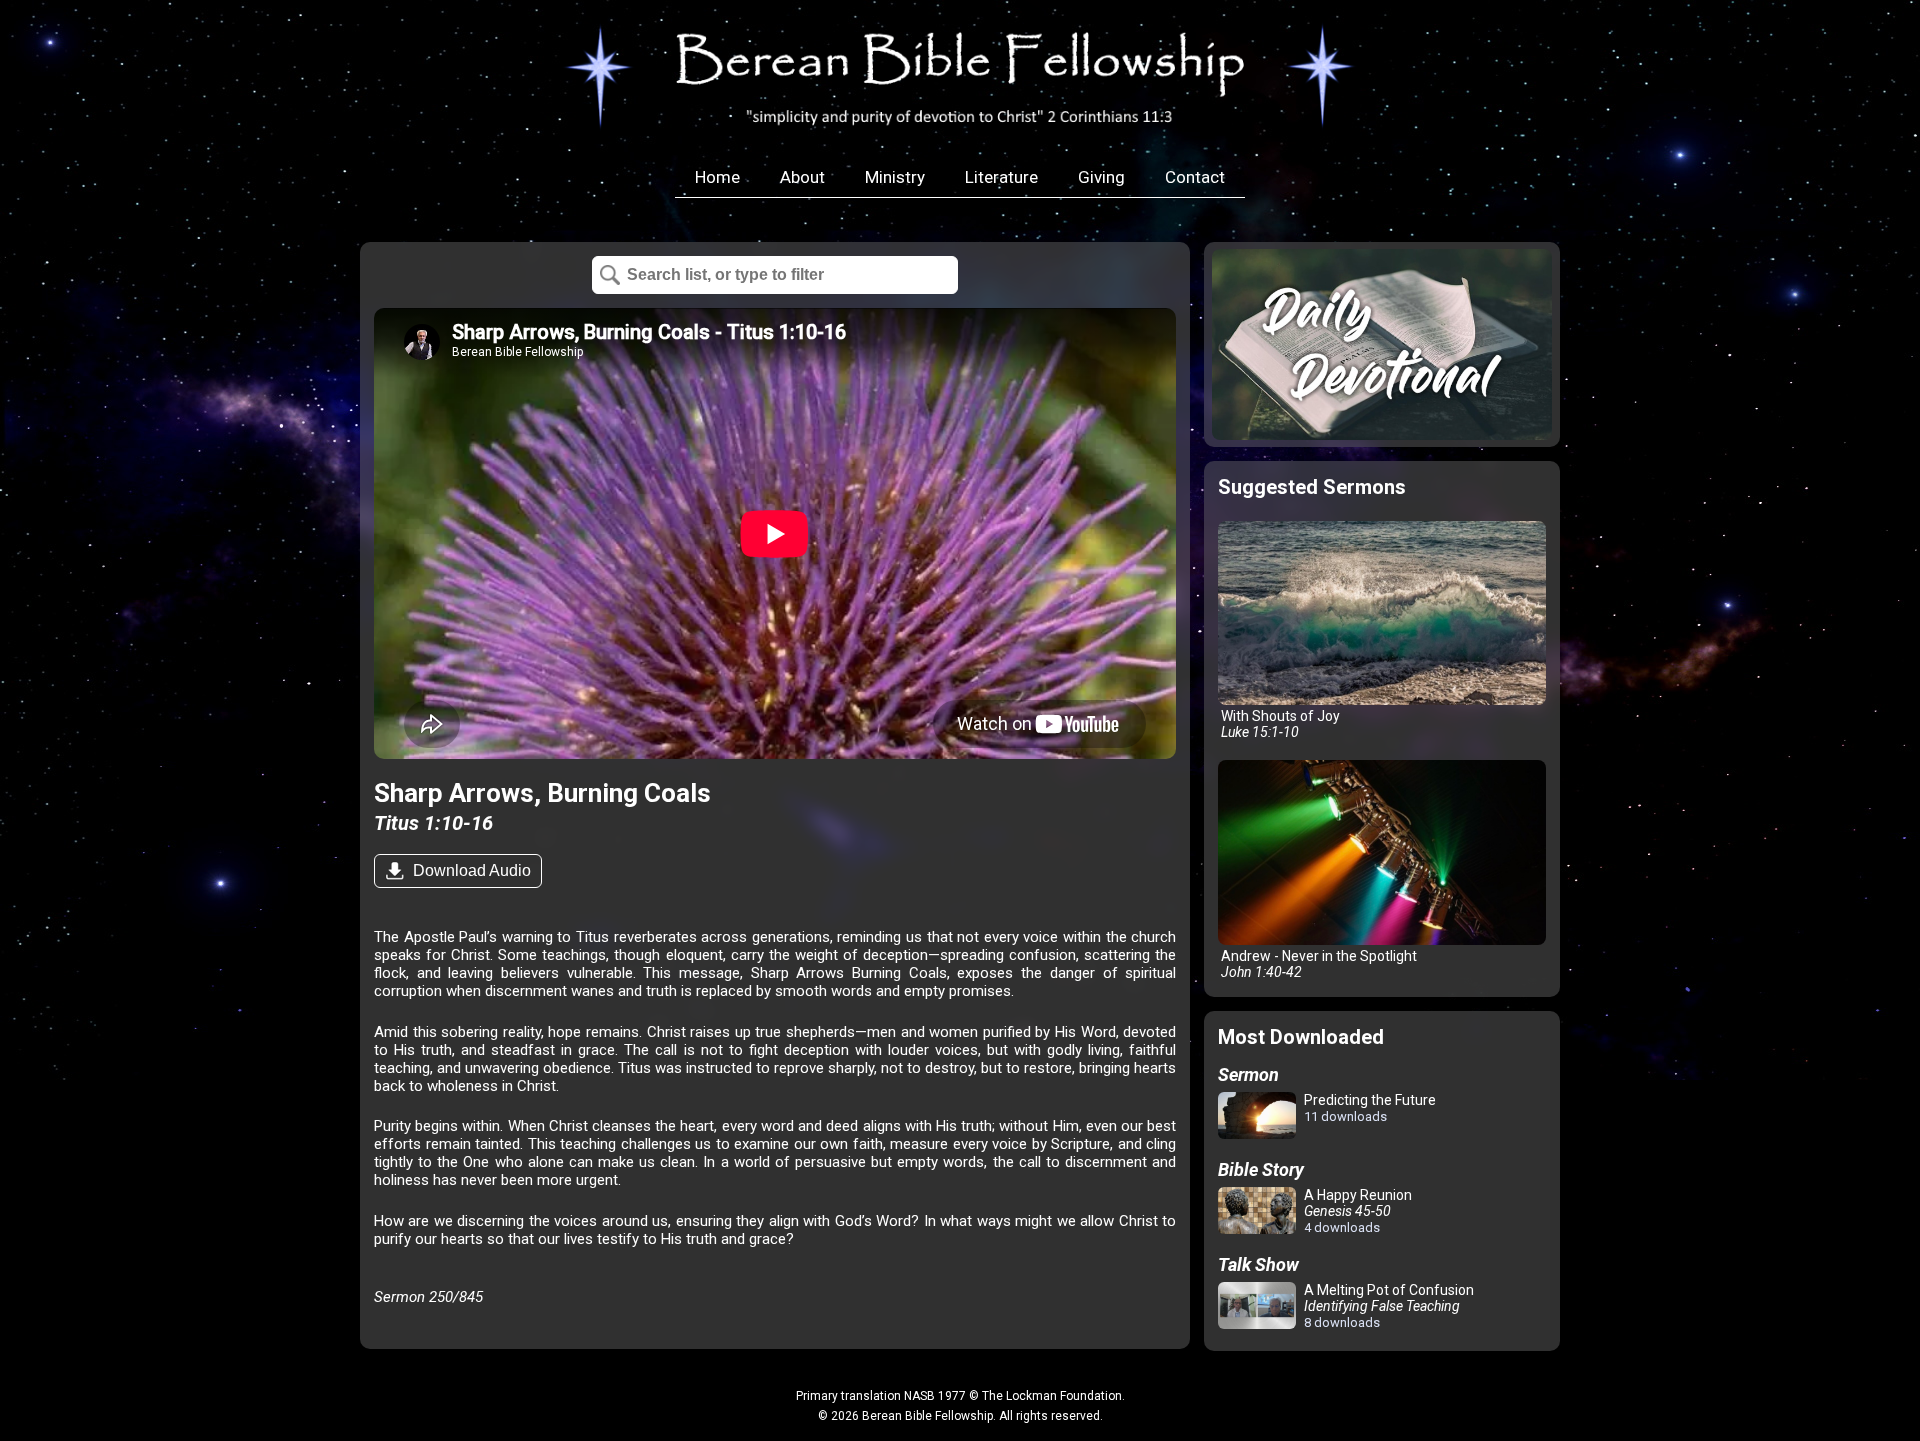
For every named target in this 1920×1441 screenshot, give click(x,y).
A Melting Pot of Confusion (1387, 1306)
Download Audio (470, 870)
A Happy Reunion (1356, 1211)
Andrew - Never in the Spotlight (1317, 964)
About (802, 177)
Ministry (895, 177)
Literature (1001, 177)
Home (717, 177)
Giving (1101, 177)
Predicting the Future (1368, 1108)
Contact (1195, 177)
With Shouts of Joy (1279, 724)
